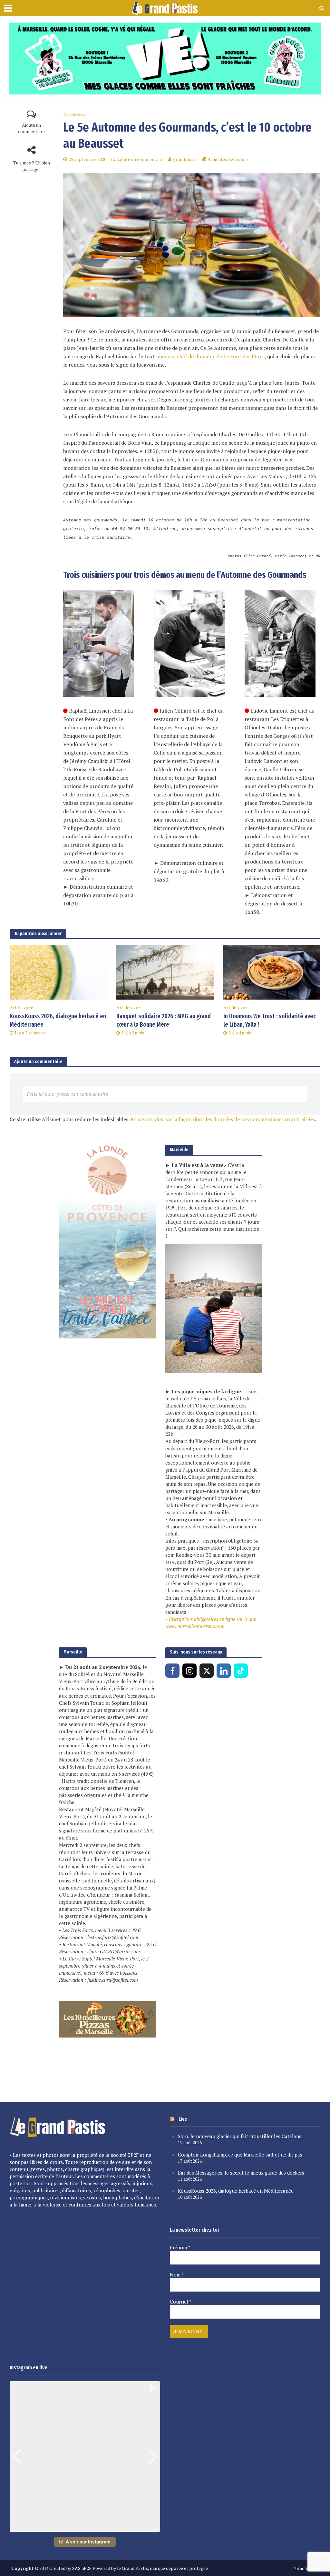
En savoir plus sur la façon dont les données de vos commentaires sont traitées (223, 1119)
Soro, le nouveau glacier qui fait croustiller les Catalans (240, 2136)
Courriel (181, 2302)
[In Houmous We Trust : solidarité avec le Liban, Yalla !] (272, 972)
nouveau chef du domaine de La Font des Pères (210, 356)
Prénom (180, 2247)
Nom (177, 2275)
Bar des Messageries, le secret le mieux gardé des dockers (241, 2173)
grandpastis (185, 159)
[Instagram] (189, 1671)
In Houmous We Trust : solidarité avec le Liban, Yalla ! (270, 1021)
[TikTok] (241, 1671)
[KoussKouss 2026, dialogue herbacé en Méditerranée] (58, 972)
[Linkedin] (224, 1671)
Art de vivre (75, 115)
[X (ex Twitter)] (207, 1671)
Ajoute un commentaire (31, 128)
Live (183, 2119)
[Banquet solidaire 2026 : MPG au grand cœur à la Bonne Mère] (165, 972)
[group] (85, 2457)
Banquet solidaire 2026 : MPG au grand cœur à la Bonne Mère (164, 1021)
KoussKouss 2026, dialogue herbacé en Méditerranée (58, 1021)
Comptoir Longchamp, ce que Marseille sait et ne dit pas (240, 2155)
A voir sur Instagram (88, 2542)
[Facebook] (172, 1671)
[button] (85, 2527)
